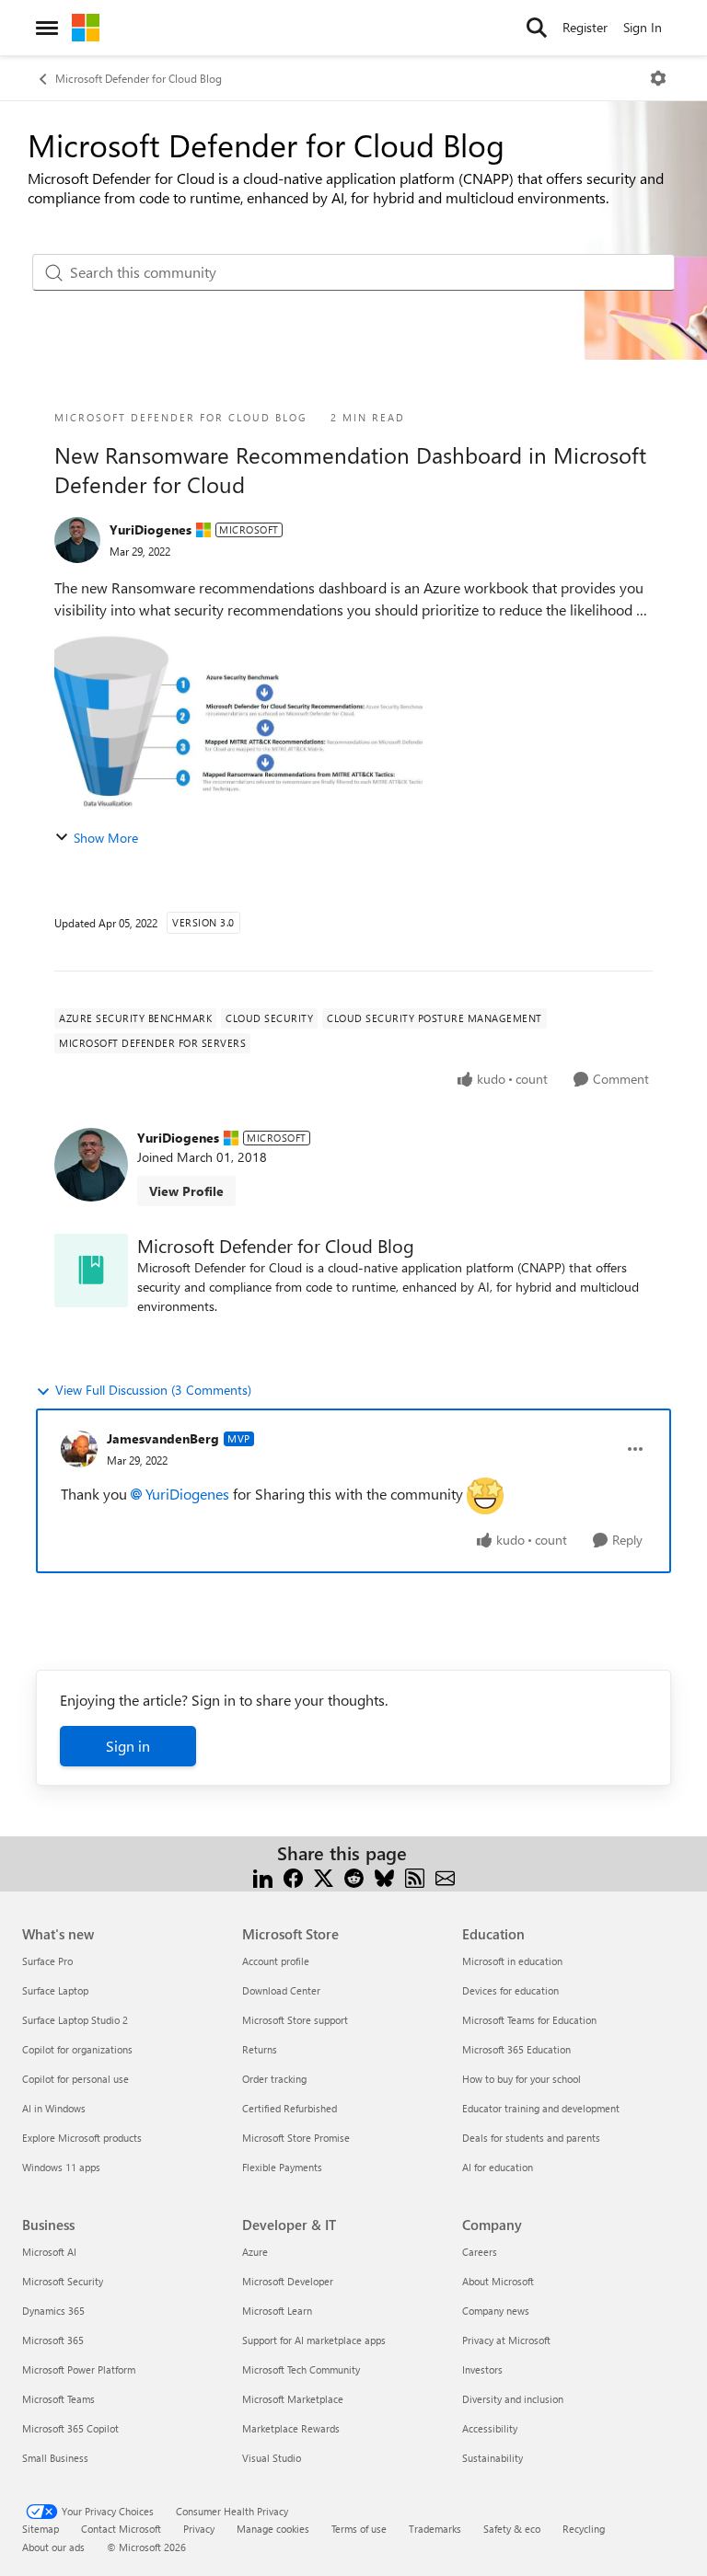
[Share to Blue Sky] (384, 1875)
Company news (496, 2311)
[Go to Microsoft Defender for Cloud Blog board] (91, 1271)
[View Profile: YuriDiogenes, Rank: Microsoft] (77, 540)
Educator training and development (541, 2108)
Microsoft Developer (288, 2281)
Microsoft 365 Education (516, 2049)
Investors (482, 2369)
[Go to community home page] (86, 28)
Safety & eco (512, 2529)
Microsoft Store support (295, 2020)
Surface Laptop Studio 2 (75, 2020)
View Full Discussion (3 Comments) (153, 1390)
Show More (106, 838)
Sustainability (493, 2458)
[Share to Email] (445, 1875)
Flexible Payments (282, 2167)
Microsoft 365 (53, 2340)
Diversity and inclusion (513, 2399)
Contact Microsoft (121, 2529)
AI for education (498, 2167)
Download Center (281, 1990)
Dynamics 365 (53, 2311)
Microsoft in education (512, 1961)
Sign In (643, 27)
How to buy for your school (522, 2079)
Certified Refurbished (290, 2108)
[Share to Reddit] (354, 1875)
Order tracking (274, 2079)
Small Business (55, 2458)
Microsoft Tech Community (301, 2369)
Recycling (584, 2529)
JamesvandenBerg (163, 1438)
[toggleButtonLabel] (658, 78)
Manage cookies (273, 2529)
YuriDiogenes (151, 529)
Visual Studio (272, 2458)
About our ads (53, 2547)
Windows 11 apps (61, 2167)
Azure (255, 2252)
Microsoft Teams (58, 2399)
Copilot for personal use (75, 2079)
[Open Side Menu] (47, 28)
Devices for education (510, 1990)
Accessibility (490, 2428)
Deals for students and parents (531, 2138)
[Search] (537, 28)
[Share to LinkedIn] (263, 1875)
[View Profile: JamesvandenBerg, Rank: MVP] (79, 1449)
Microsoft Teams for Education (529, 2020)
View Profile (186, 1191)
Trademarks (435, 2529)
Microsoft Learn (277, 2311)
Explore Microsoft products (82, 2138)
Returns (260, 2049)
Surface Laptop (55, 1990)
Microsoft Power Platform (79, 2369)
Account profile (276, 1961)
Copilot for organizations (77, 2049)
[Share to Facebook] (293, 1875)
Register (585, 27)
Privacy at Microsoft (506, 2340)
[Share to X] (324, 1875)
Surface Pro (47, 1961)
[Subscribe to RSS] (415, 1875)
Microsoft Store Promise (296, 2138)
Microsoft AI (49, 2252)
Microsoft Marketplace (293, 2399)
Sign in (128, 1746)
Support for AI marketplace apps (314, 2340)
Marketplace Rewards (291, 2428)
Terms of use (359, 2529)
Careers (480, 2252)
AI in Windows (54, 2108)
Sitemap (41, 2529)
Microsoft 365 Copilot (70, 2428)
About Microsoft (498, 2281)
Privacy (199, 2529)
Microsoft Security (63, 2281)
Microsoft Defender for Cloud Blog (139, 78)
